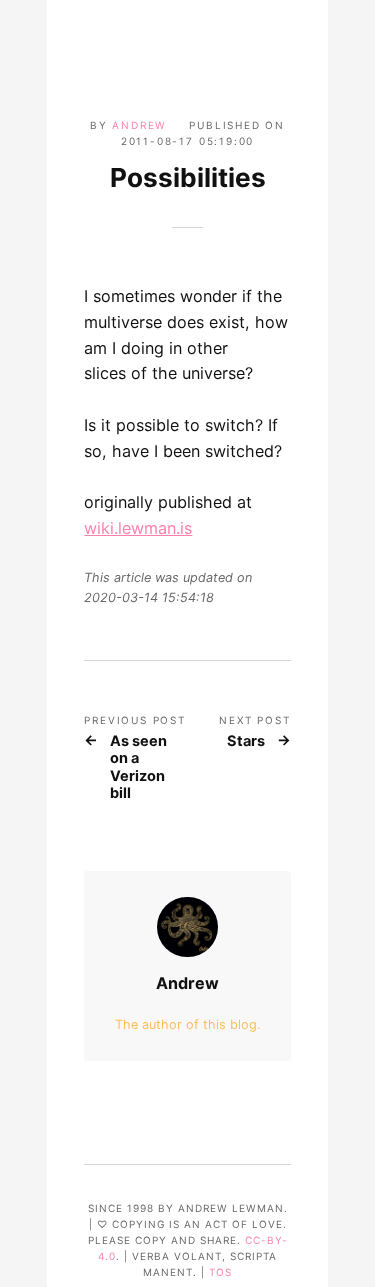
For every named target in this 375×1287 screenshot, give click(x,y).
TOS (220, 1272)
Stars (246, 741)
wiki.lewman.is (138, 528)
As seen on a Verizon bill (138, 767)
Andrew (139, 125)
